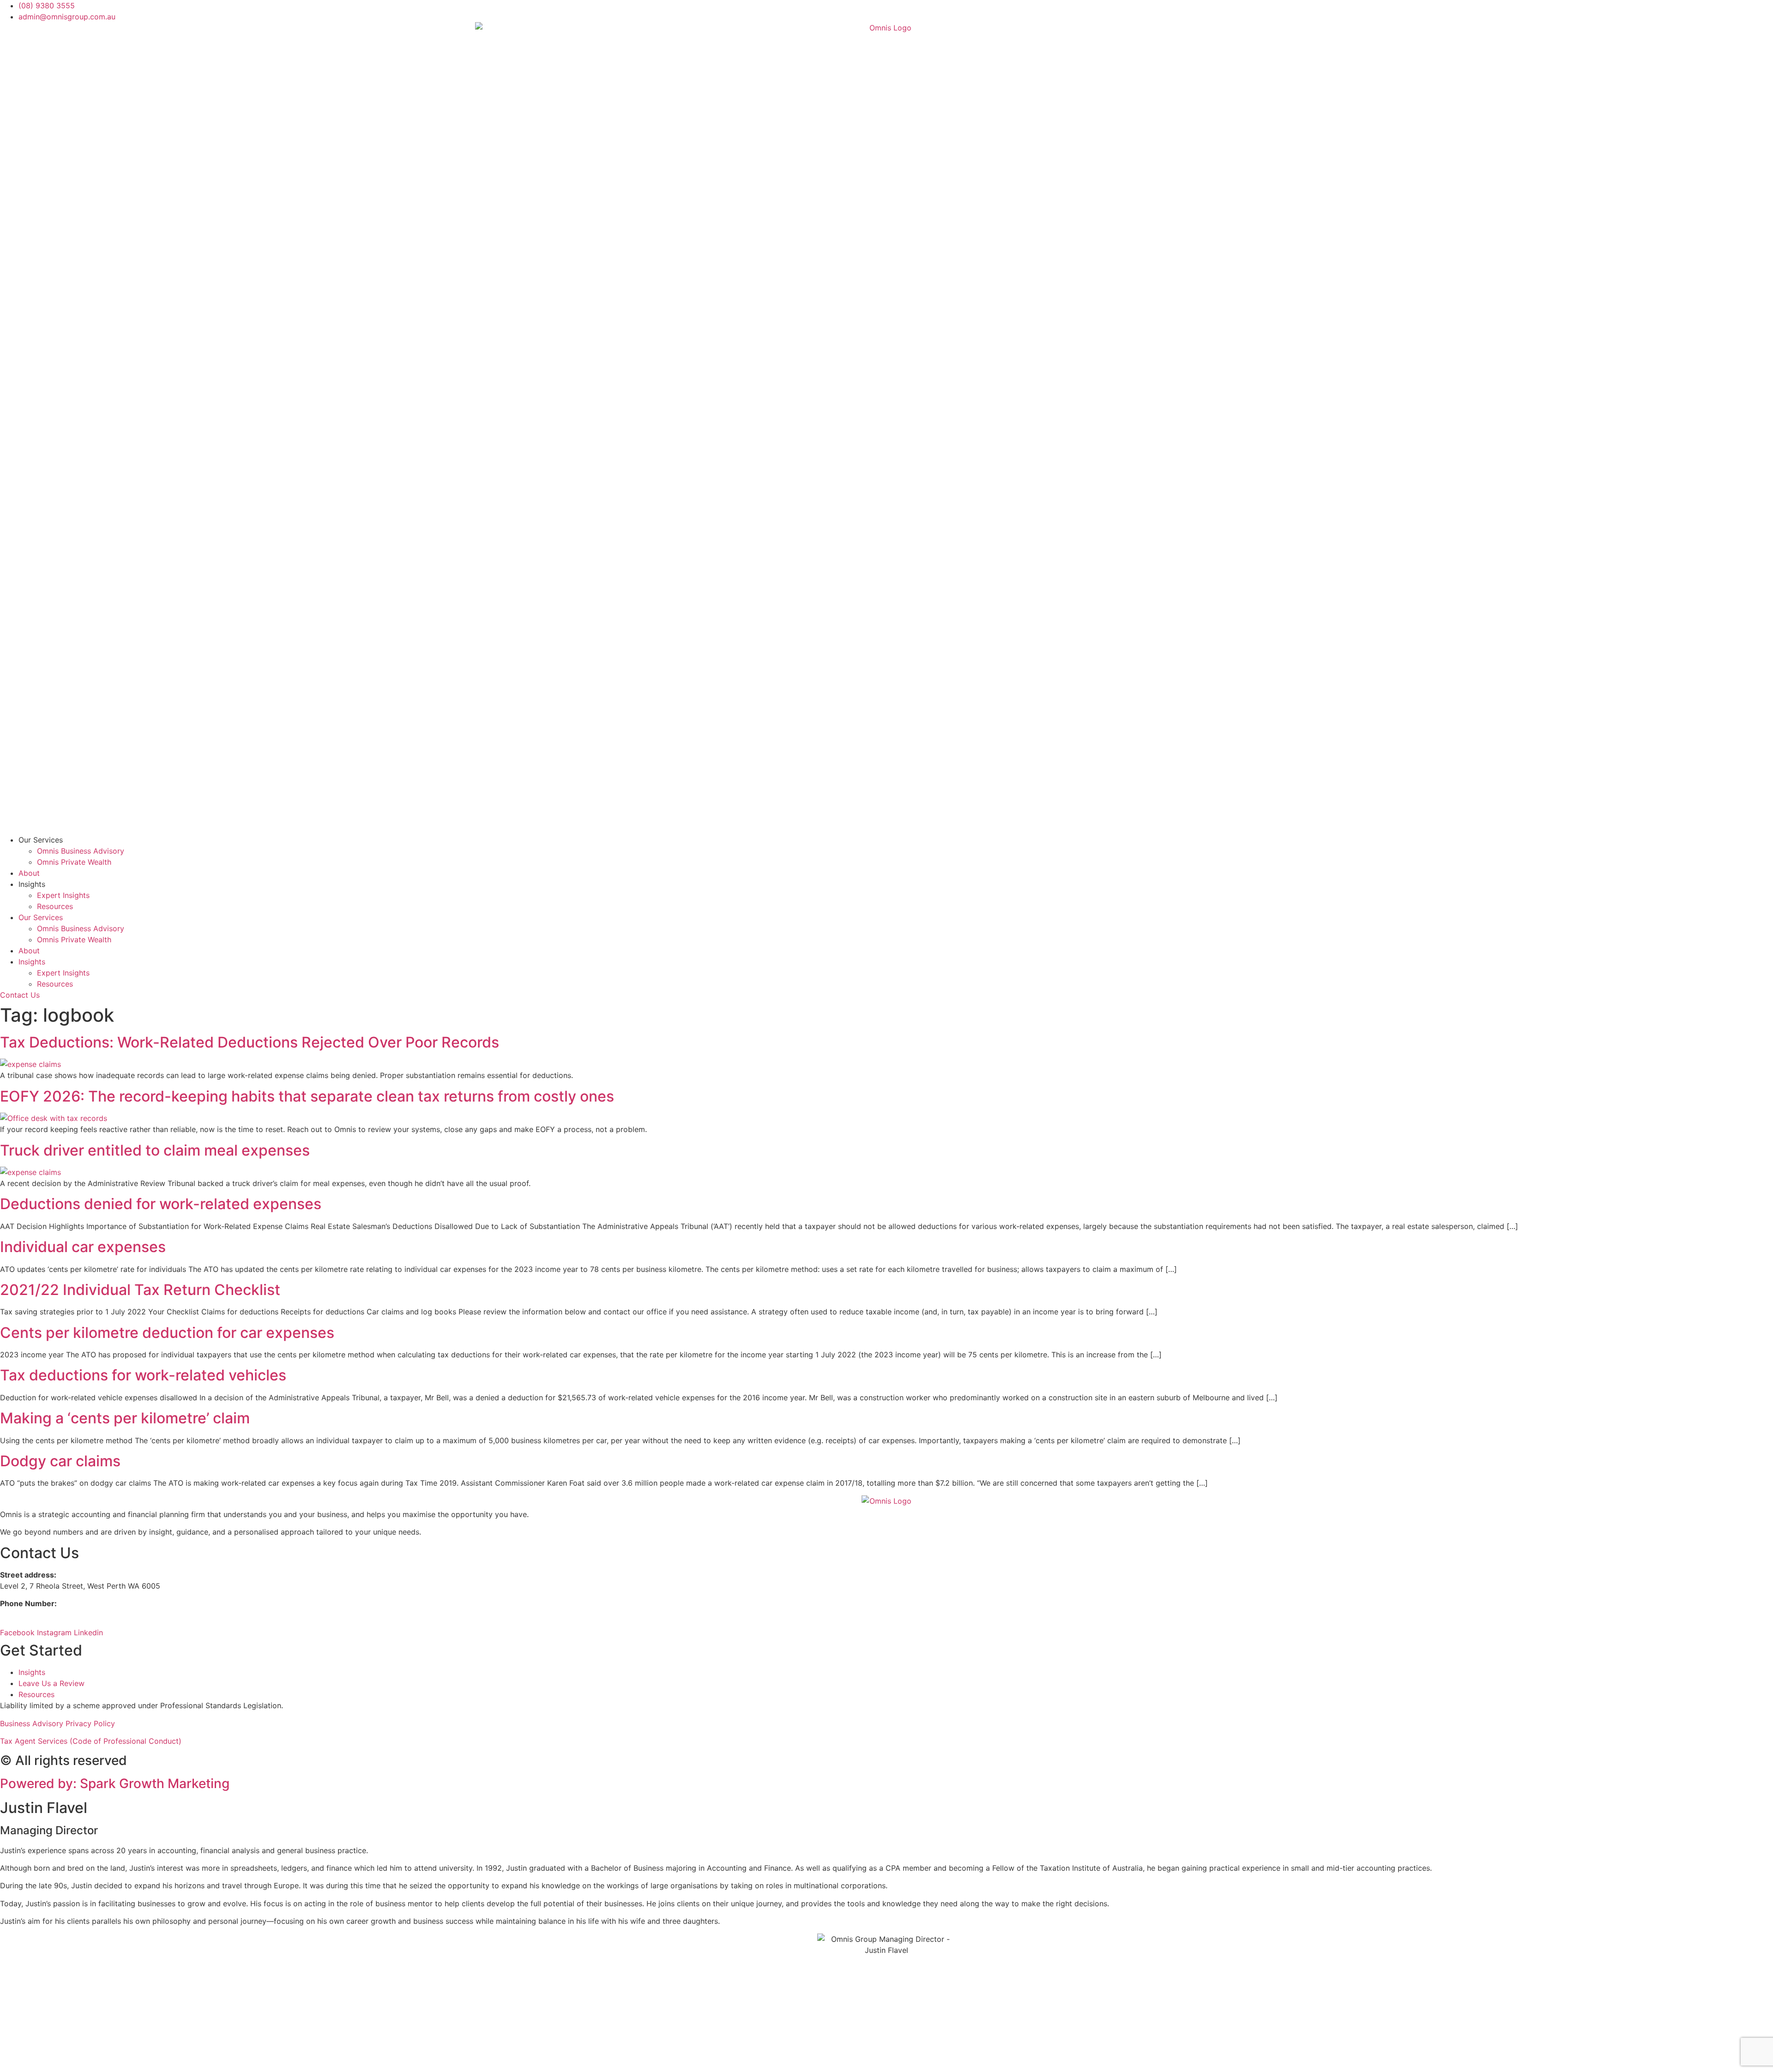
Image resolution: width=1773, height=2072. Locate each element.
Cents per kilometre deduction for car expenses (167, 1333)
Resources (55, 906)
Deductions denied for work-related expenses (161, 1204)
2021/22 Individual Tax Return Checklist (140, 1290)
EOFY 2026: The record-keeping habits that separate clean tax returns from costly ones (307, 1096)
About (29, 873)
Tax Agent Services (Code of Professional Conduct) (91, 1741)
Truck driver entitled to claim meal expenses (155, 1150)
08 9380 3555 (27, 1614)
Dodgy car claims (60, 1461)
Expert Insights (63, 895)
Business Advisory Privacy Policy (57, 1723)
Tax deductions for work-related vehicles (143, 1375)
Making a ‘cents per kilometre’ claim (125, 1418)
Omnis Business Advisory (81, 851)
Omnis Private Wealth (74, 862)
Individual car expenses (83, 1247)
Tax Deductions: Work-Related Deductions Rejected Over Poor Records (250, 1042)
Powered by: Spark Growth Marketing (115, 1783)
